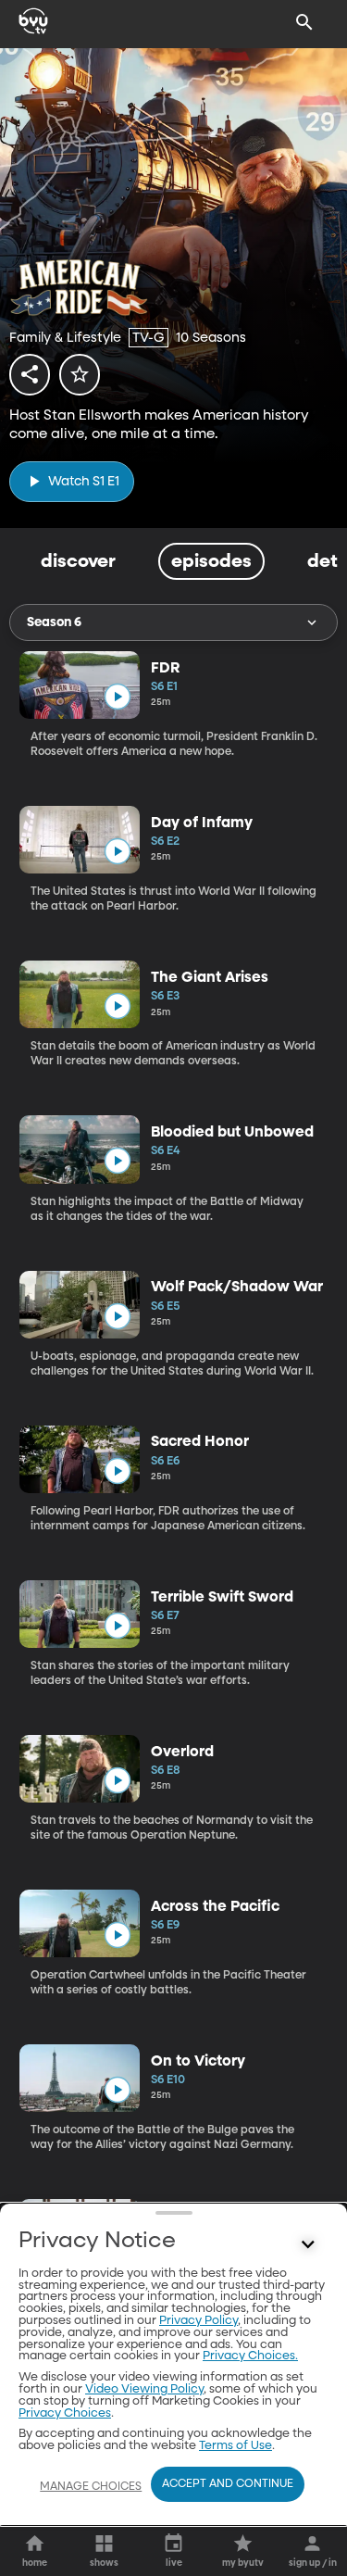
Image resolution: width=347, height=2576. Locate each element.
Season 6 (54, 622)
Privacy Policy (198, 2321)
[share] (30, 374)
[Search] (304, 22)
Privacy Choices (65, 2413)
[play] (117, 697)
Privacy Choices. (250, 2356)
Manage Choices (91, 2487)
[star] (80, 374)
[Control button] (308, 2245)
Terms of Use (235, 2446)
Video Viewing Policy (144, 2389)
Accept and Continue (228, 2484)
